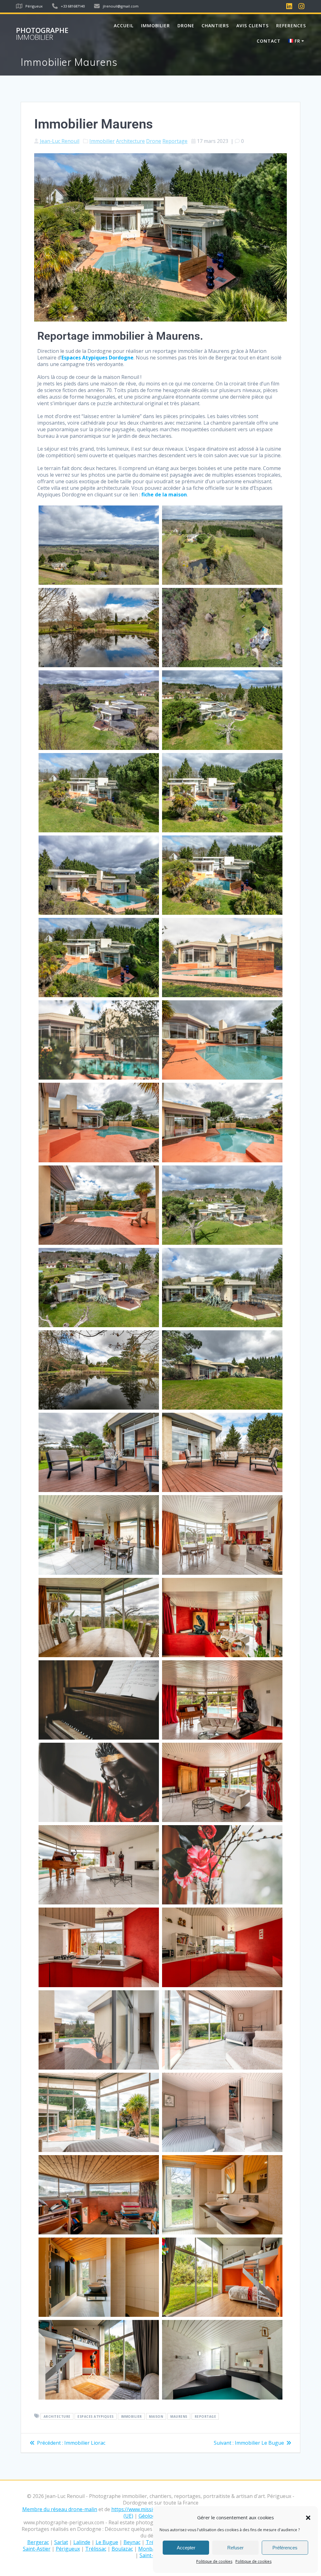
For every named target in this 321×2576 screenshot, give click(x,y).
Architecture (130, 141)
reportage (205, 2416)
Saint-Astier (37, 2549)
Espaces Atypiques (96, 2416)
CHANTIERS (215, 26)
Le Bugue (107, 2542)
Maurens (179, 2416)
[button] (308, 2518)
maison (156, 2416)
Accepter (186, 2548)
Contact (269, 41)
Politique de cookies (214, 2561)
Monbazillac (152, 2549)
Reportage (175, 141)
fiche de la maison (164, 495)
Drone (154, 141)
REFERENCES (291, 26)
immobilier (132, 2416)
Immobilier (102, 141)
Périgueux (68, 2549)
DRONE (186, 26)
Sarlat (61, 2542)
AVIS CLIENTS (253, 26)
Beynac (132, 2542)
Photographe (42, 34)
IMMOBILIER (155, 26)
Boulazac (122, 2549)
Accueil (124, 26)
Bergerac (38, 2542)
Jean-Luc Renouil (60, 141)
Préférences (285, 2548)
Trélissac (96, 2549)
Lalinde (82, 2542)
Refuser (235, 2548)
